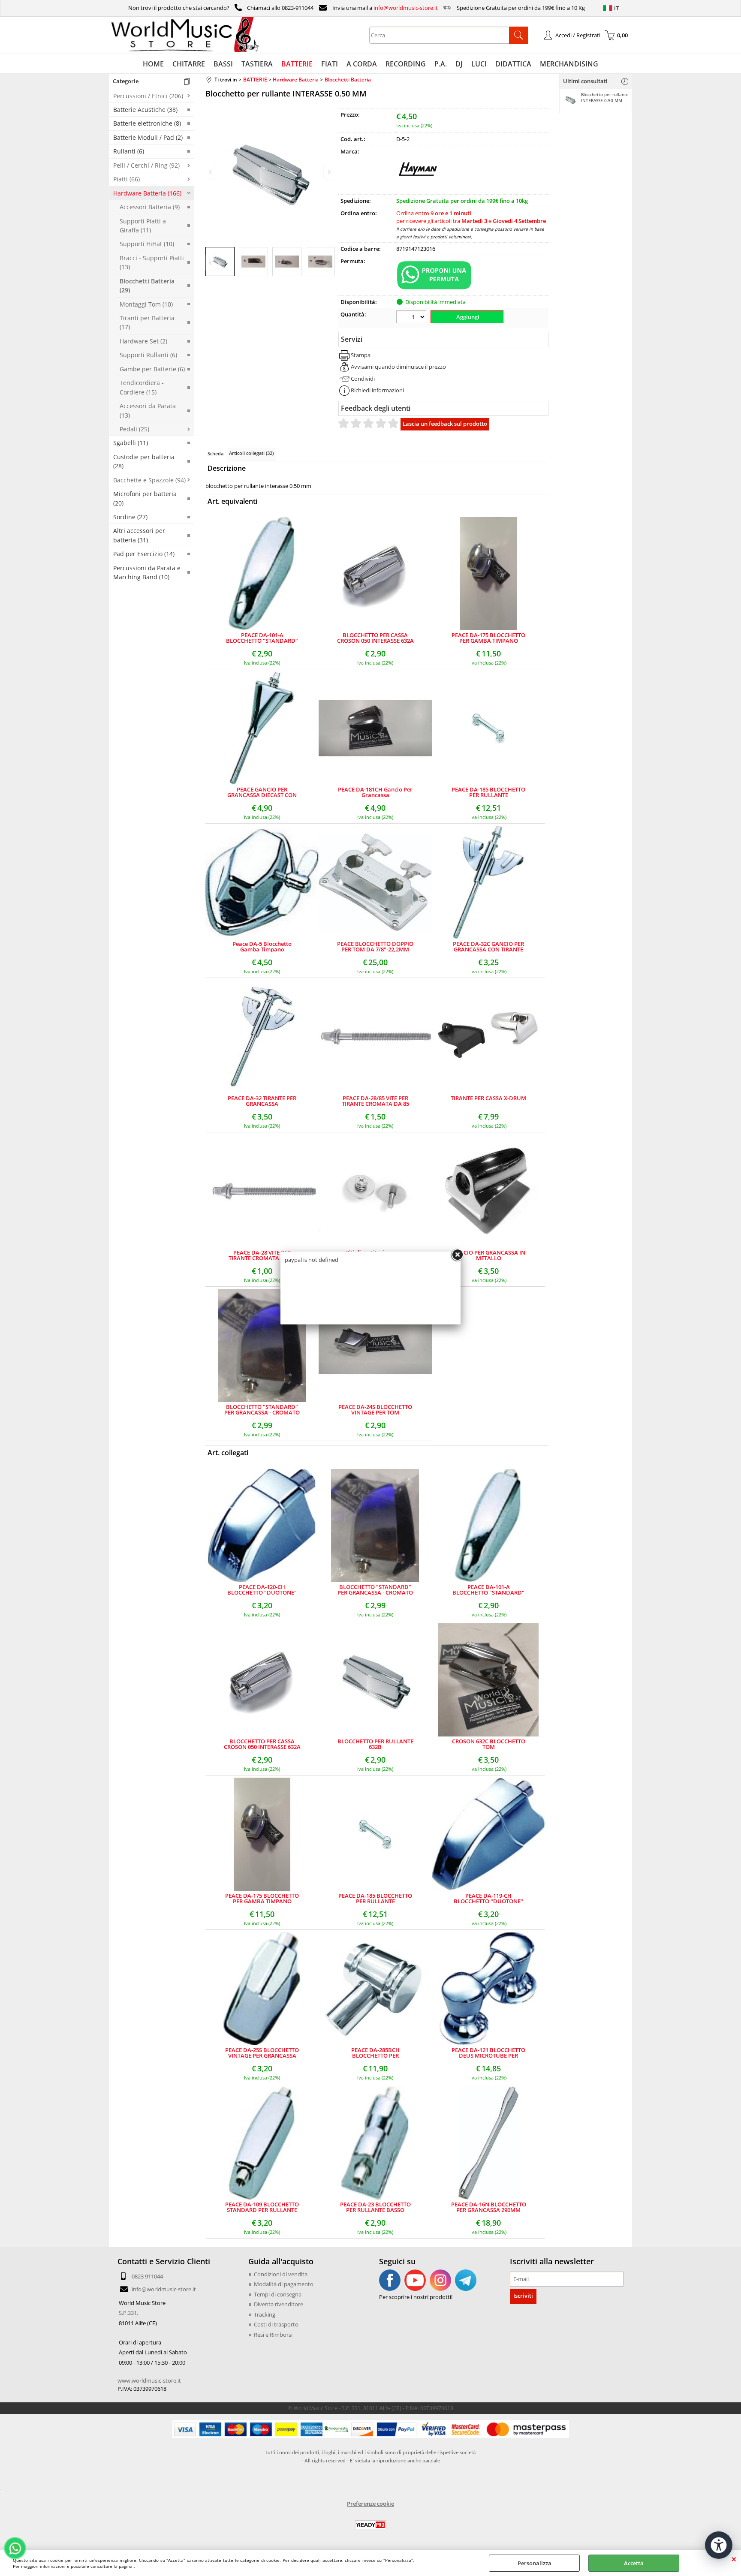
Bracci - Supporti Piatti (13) (152, 262)
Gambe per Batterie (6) (152, 369)
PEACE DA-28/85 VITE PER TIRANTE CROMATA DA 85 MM (375, 1101)
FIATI (330, 64)
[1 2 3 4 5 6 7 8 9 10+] (412, 318)
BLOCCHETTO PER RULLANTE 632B (375, 1744)
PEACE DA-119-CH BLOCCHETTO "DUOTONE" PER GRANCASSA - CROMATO (488, 1899)
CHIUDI (734, 2559)
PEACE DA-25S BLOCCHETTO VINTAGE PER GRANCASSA (262, 2053)
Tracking (265, 2314)
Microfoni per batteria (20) (145, 498)
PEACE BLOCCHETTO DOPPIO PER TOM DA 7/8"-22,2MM (375, 947)
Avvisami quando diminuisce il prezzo (398, 367)
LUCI (479, 64)
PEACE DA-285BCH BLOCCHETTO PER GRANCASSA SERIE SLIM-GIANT (375, 2053)
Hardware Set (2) (143, 341)
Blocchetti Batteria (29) (147, 286)
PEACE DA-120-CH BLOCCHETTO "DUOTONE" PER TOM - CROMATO (262, 1590)
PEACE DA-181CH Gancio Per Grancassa (375, 792)
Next (328, 263)
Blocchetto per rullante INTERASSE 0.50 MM (605, 97)
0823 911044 (147, 2276)
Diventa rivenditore (279, 2304)
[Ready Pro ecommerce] (370, 2525)
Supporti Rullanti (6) (148, 355)
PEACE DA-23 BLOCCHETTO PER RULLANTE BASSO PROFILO (375, 2207)
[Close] (457, 1255)
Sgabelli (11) (131, 443)
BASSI (223, 64)
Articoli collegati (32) (251, 453)
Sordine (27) (130, 517)
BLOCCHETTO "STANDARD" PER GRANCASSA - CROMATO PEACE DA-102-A (262, 1410)
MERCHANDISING (569, 64)
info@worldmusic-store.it (406, 8)
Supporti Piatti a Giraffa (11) (143, 226)
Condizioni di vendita (281, 2274)
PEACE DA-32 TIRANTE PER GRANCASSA (262, 1101)
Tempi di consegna (278, 2294)
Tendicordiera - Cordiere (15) (142, 387)
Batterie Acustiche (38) (145, 110)
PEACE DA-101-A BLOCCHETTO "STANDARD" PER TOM (262, 638)
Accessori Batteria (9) (150, 207)
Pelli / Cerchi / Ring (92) (146, 165)
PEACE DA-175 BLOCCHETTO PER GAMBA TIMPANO (488, 638)
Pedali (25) (134, 429)
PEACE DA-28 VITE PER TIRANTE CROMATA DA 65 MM (262, 1255)
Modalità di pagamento (284, 2284)
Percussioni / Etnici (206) (148, 96)
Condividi (363, 379)
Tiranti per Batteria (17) (147, 322)
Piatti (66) (127, 179)
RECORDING (406, 64)
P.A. (441, 64)
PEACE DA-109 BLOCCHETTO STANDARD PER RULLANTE (262, 2207)
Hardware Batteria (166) (147, 193)
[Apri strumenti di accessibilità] (719, 2545)
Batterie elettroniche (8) (147, 123)
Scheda (215, 453)
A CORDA (362, 64)
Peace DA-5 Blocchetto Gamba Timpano (262, 947)
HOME (153, 64)
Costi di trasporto (276, 2324)
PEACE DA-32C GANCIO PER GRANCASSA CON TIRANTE (488, 947)
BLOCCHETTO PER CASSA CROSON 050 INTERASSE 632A (375, 638)
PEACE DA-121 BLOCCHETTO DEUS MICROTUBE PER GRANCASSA (488, 2053)
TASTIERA (257, 64)
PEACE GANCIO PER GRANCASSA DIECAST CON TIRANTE (262, 792)
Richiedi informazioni (377, 390)
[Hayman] (418, 188)
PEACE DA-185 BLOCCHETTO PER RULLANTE (488, 792)
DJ (459, 64)
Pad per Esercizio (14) (144, 554)
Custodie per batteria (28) (144, 461)
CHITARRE (189, 64)
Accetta (634, 2563)
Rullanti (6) (129, 151)
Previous (211, 263)
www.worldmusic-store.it (149, 2380)
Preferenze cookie (370, 2504)
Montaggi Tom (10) (146, 304)
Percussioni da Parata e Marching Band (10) (147, 572)
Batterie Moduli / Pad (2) (148, 137)
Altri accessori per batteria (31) (139, 535)
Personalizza (535, 2563)
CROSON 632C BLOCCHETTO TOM (489, 1744)
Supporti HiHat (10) (147, 244)
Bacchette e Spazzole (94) (149, 480)
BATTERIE (297, 64)
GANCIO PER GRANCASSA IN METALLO (488, 1255)
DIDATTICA (513, 64)
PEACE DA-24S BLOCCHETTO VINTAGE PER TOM (375, 1410)
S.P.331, (128, 2313)
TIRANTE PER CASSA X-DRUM (488, 1099)
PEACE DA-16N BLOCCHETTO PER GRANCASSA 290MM (489, 2207)
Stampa (361, 355)
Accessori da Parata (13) (148, 410)
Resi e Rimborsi (273, 2335)
